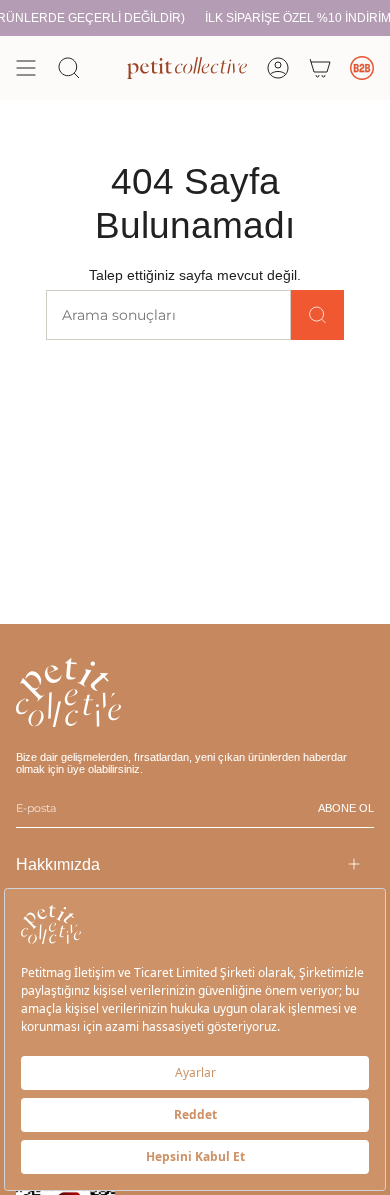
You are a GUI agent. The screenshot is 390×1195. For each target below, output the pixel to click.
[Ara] (317, 315)
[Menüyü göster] (26, 68)
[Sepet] (320, 68)
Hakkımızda (58, 864)
